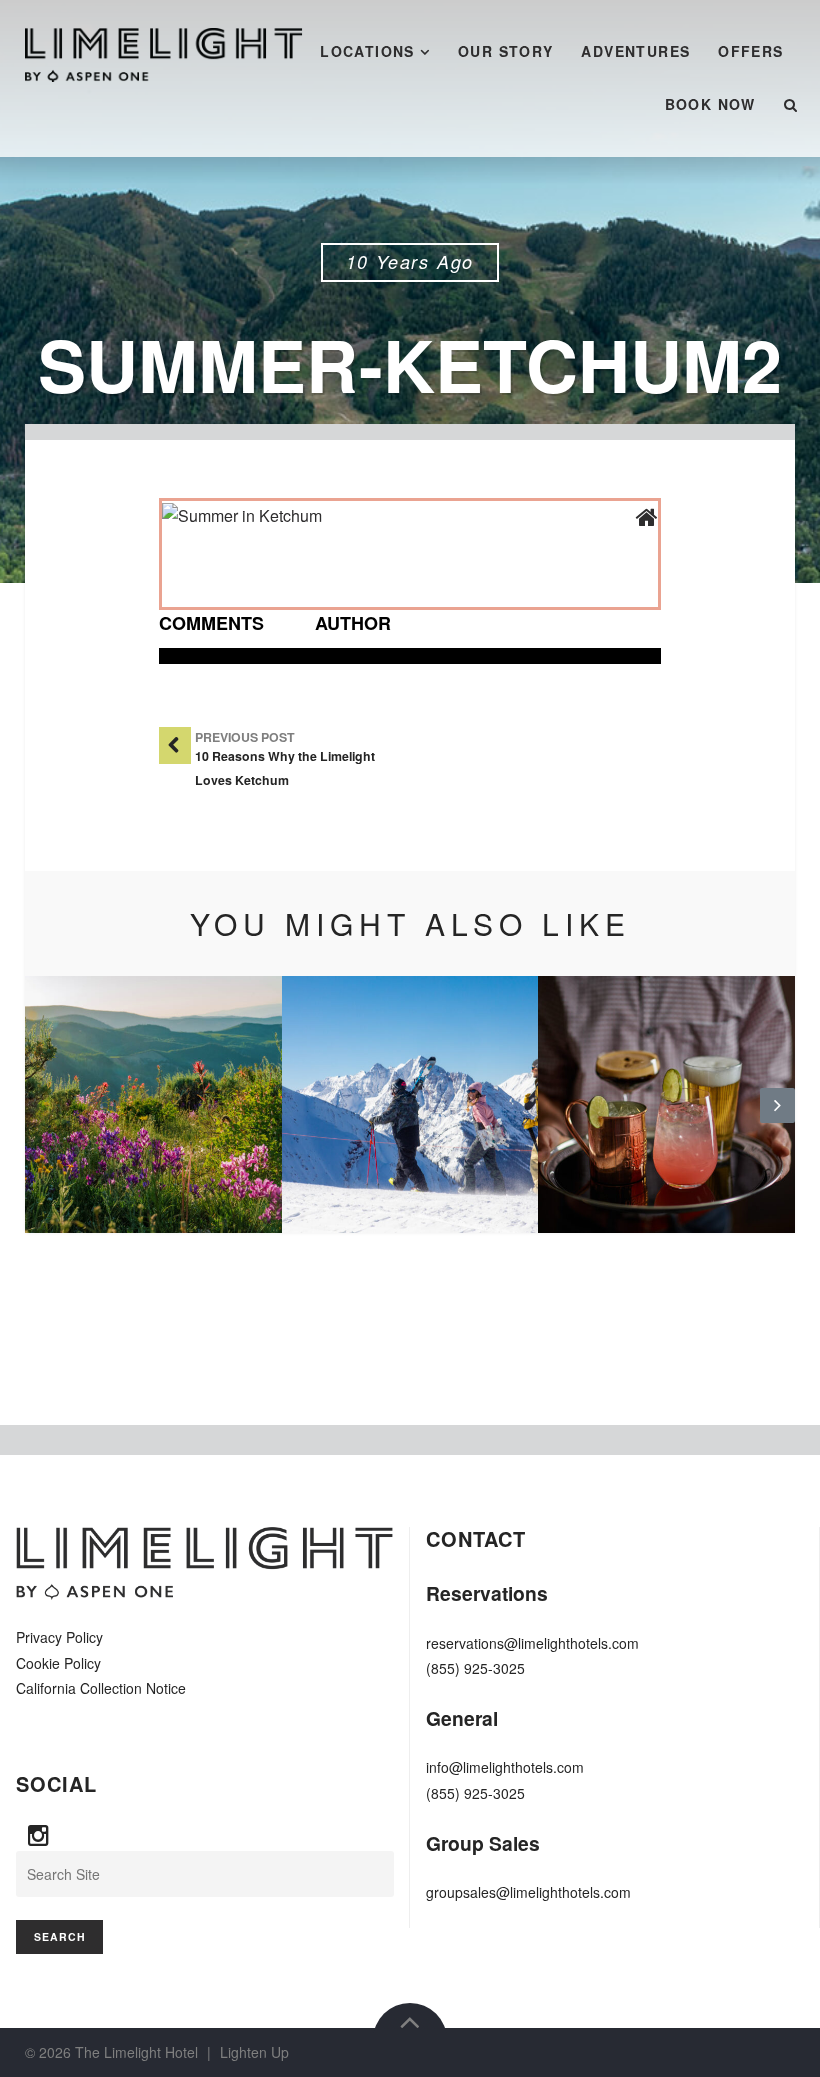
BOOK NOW (710, 104)
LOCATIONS (367, 51)
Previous (42, 1121)
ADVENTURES (635, 51)
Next (777, 1121)
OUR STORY (506, 51)
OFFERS (750, 51)
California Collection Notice (101, 1688)
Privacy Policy (59, 1637)
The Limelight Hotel (136, 2052)
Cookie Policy (58, 1663)
